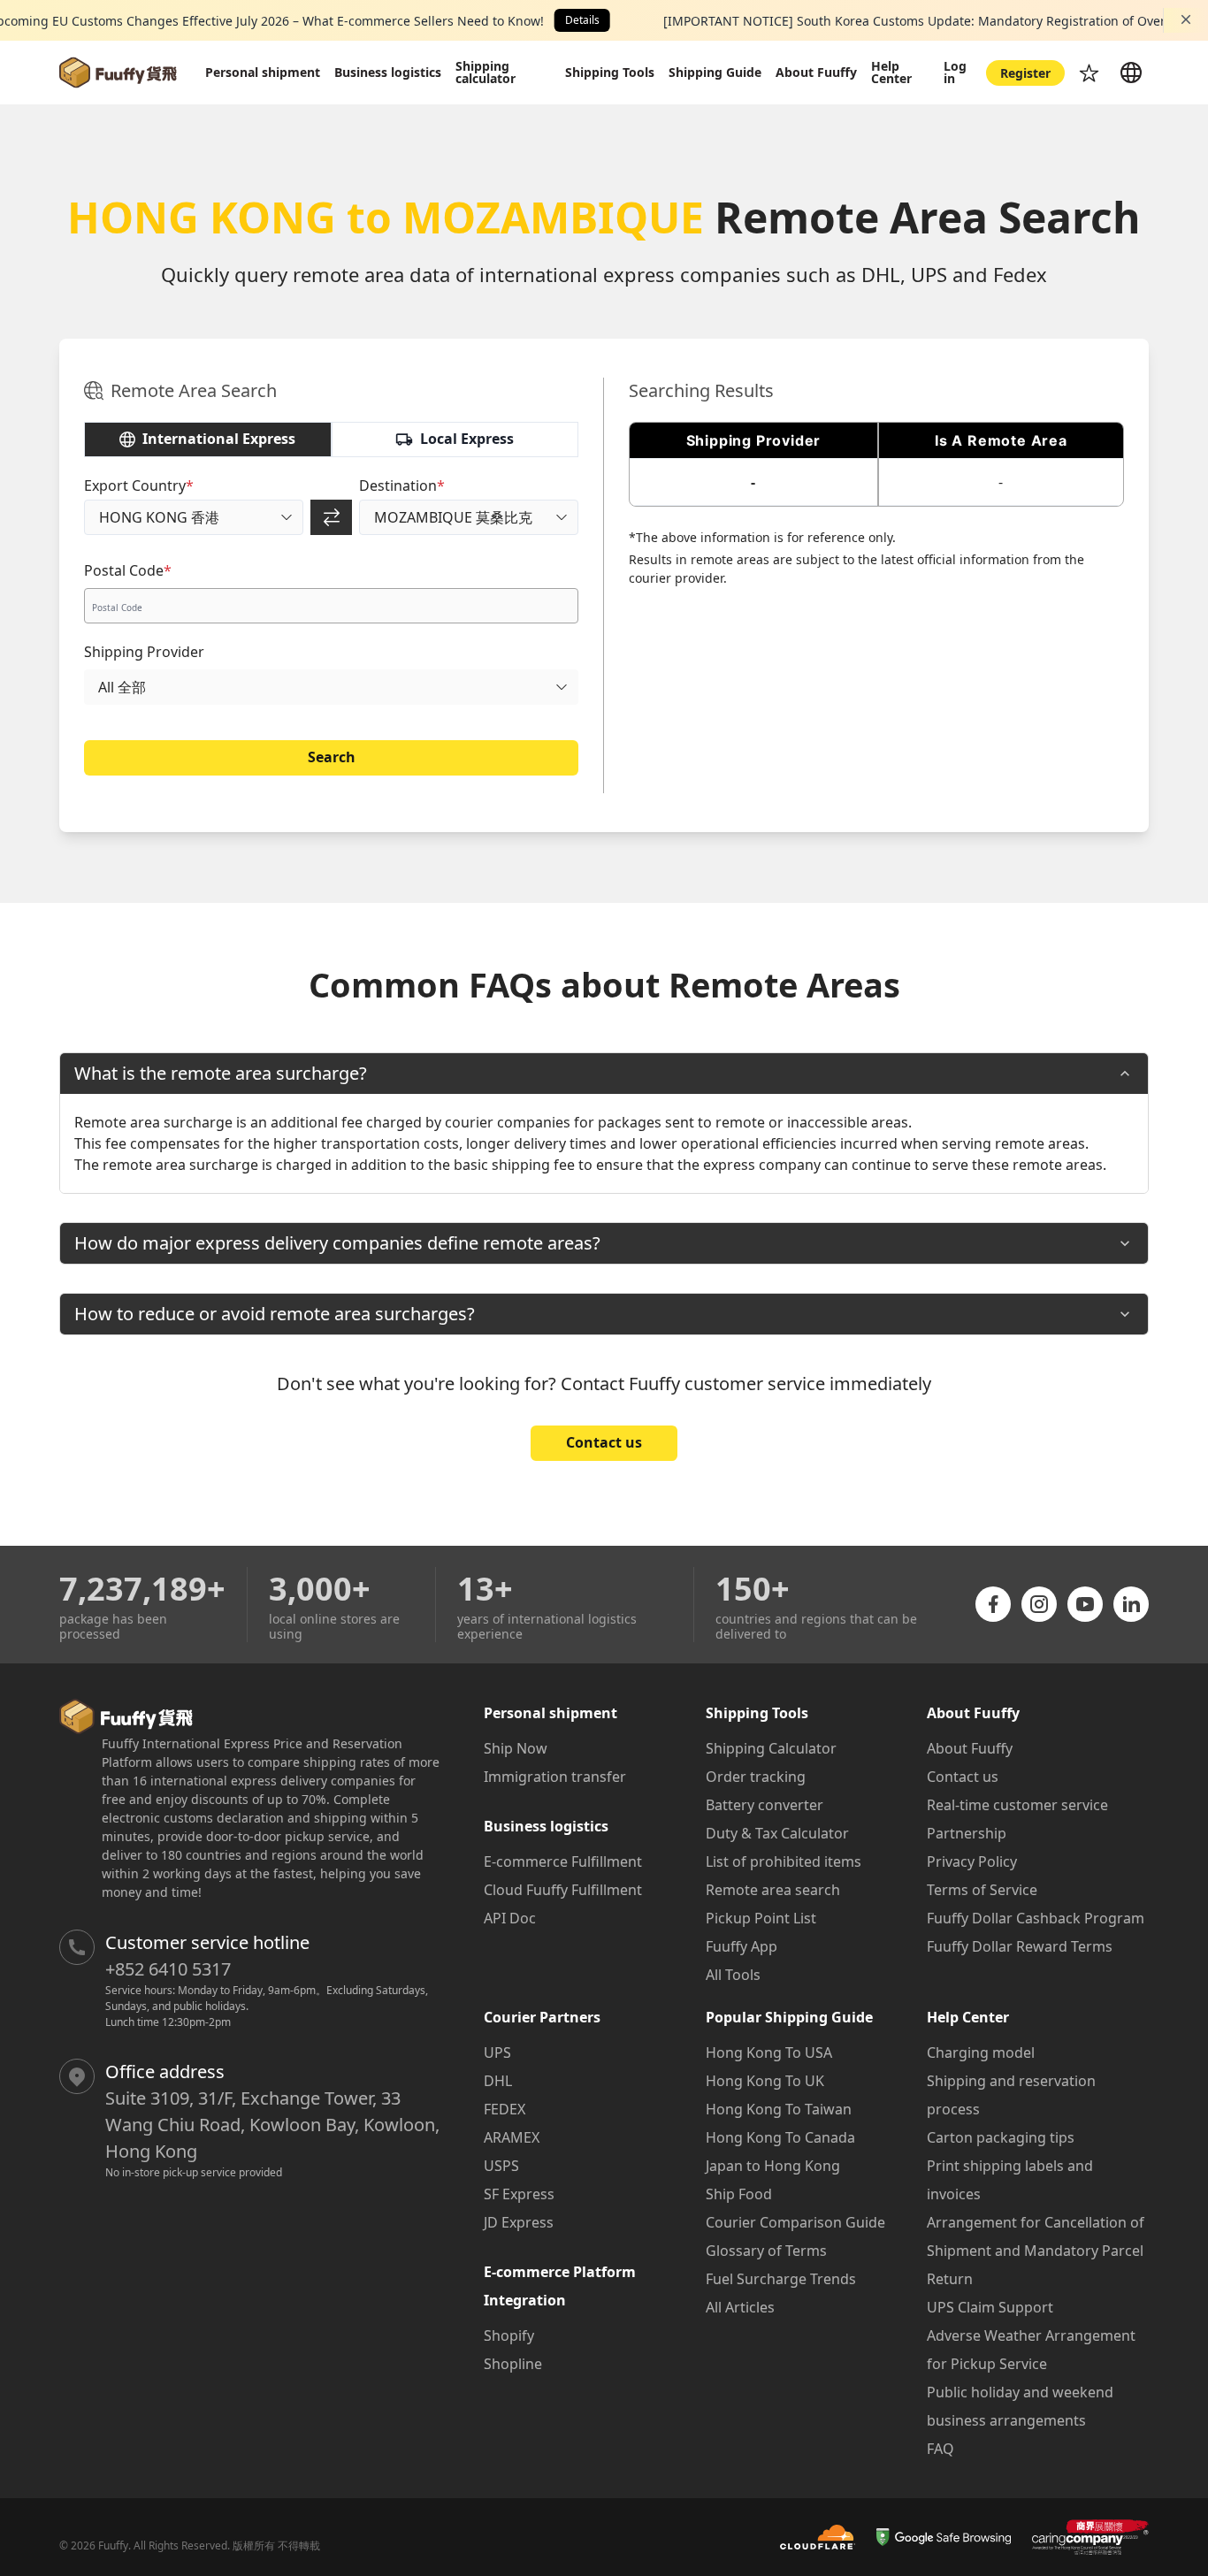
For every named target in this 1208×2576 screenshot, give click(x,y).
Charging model (981, 2052)
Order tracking (756, 1777)
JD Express (519, 2222)
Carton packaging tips (1001, 2137)
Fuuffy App (742, 1946)
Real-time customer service (1017, 1805)
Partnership (967, 1833)
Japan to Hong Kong (773, 2166)
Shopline (513, 2364)
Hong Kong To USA (769, 2052)
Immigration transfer (555, 1777)
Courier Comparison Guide (795, 2222)
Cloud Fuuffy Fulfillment (563, 1890)
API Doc (510, 1918)
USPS (501, 2166)
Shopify (509, 2335)
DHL (498, 2081)
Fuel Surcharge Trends (781, 2279)
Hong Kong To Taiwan (779, 2109)
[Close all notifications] (1186, 19)
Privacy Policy (972, 1861)
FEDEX (505, 2109)
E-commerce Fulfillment (563, 1861)
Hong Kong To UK (765, 2081)
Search (332, 757)
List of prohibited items (784, 1861)
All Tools (733, 1975)
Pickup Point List (761, 1918)
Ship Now (516, 1748)
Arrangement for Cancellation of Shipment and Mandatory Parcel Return (1036, 2251)
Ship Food (739, 2194)
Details (582, 20)
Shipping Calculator (771, 1748)
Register (1025, 73)
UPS (497, 2052)
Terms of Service (982, 1890)
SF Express (519, 2194)
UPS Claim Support (990, 2307)
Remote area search (773, 1890)
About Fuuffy (970, 1748)
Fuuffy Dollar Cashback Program (1036, 1918)
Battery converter (765, 1805)
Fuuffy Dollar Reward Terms (1020, 1946)
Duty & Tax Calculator (777, 1833)
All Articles (740, 2307)
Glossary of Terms (766, 2251)
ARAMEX (512, 2137)
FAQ (940, 2449)
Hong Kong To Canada (780, 2137)
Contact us (604, 1442)
